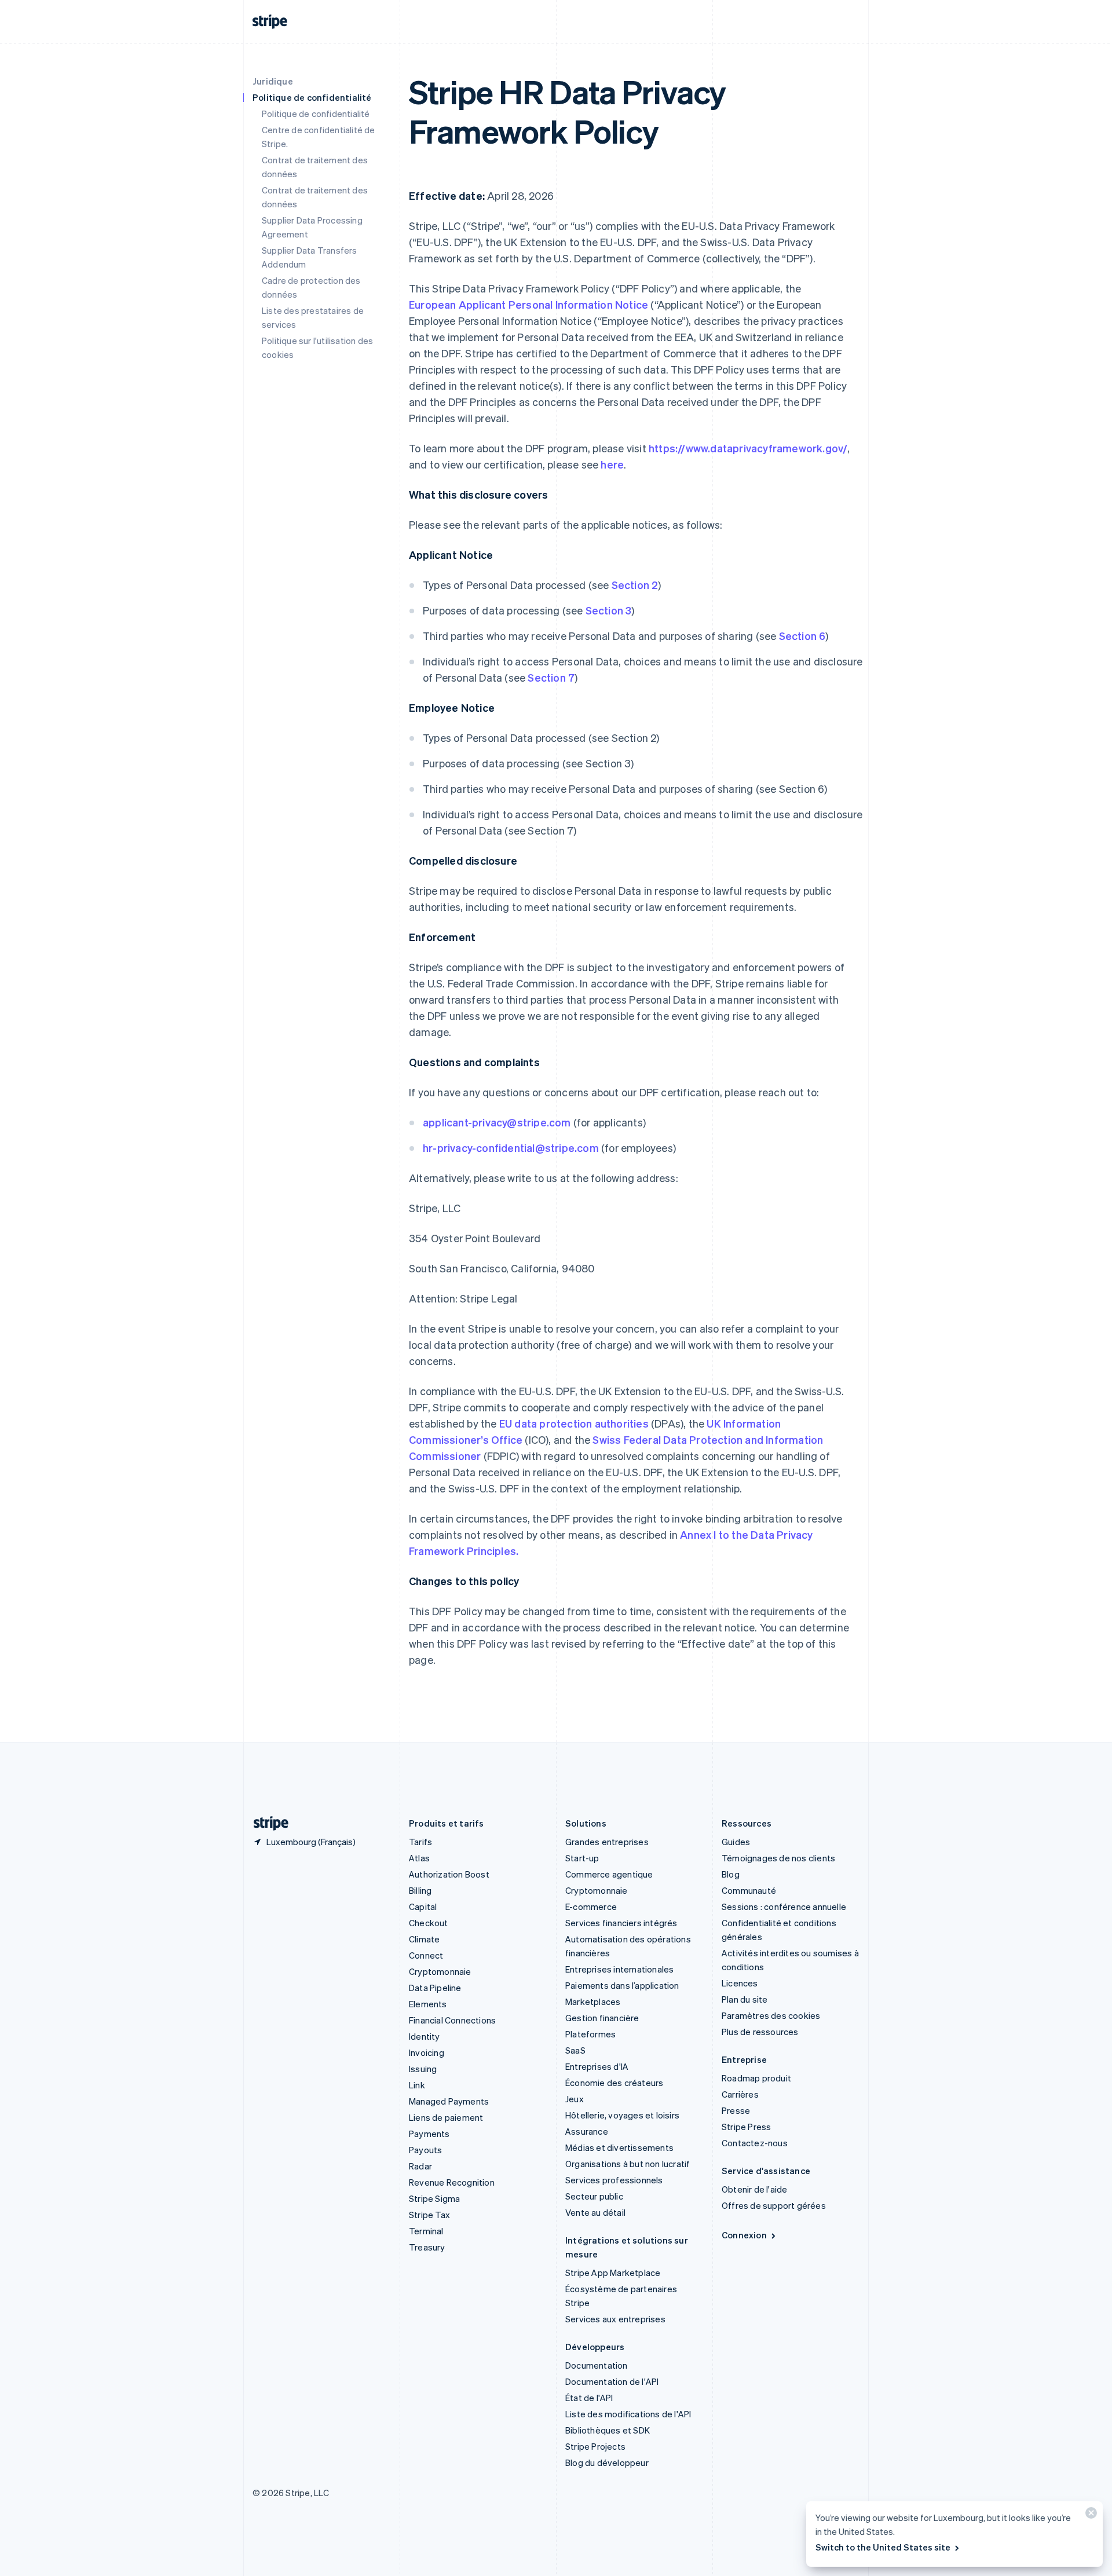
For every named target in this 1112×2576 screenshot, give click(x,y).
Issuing (423, 2069)
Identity (425, 2036)
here (612, 464)
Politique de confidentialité (316, 114)
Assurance (587, 2131)
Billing (420, 1890)
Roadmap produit (756, 2078)
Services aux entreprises (615, 2319)
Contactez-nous (755, 2143)
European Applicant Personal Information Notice (528, 304)
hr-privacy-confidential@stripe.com (511, 1148)
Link (417, 2085)
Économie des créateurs (614, 2083)
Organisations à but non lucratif (628, 2164)
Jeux (575, 2099)
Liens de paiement (446, 2117)
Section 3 (609, 610)
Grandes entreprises (607, 1842)
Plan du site (745, 1999)
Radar (420, 2166)
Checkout (429, 1923)
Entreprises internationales (619, 1969)
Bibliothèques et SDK (608, 2430)
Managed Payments (449, 2101)
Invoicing (427, 2052)
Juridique (273, 81)
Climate (424, 1939)
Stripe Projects (595, 2446)
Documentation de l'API (612, 2381)
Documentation (597, 2365)
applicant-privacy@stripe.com (497, 1122)
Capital (423, 1907)
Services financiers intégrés (621, 1923)
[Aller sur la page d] (266, 1823)
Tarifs (420, 1842)
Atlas (419, 1858)
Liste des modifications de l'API (628, 2414)
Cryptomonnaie (440, 1971)
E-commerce (591, 1907)
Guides (736, 1842)
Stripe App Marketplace (613, 2273)
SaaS (575, 2050)
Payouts (425, 2150)
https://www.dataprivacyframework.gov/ (748, 448)
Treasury (427, 2247)
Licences (740, 1983)
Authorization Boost (449, 1874)
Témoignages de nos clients (778, 1858)
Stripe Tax (429, 2215)
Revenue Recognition (452, 2182)
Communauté (749, 1890)
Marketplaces (593, 2001)
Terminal (426, 2231)
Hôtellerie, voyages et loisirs (622, 2115)
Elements (428, 2004)
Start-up (582, 1858)
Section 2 (635, 585)
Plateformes (590, 2034)
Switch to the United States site (883, 2547)
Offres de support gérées (774, 2205)
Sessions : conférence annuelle (784, 1907)
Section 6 (802, 636)
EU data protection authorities (574, 1423)
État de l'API (589, 2398)
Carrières (740, 2094)
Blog (731, 1874)
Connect (426, 1955)
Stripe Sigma (434, 2198)
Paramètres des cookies (771, 2015)
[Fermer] (1089, 2515)
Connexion (744, 2235)
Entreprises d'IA (597, 2066)
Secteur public (594, 2196)
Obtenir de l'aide (754, 2189)
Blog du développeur (607, 2462)
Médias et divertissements (619, 2147)
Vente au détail (595, 2212)
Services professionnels (614, 2180)
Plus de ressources (760, 2032)
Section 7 (551, 677)
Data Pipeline (435, 1988)
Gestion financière (602, 2018)
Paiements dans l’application (622, 1985)
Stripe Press (746, 2127)
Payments (429, 2134)
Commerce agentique (609, 1874)
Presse (736, 2110)
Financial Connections (452, 2020)
